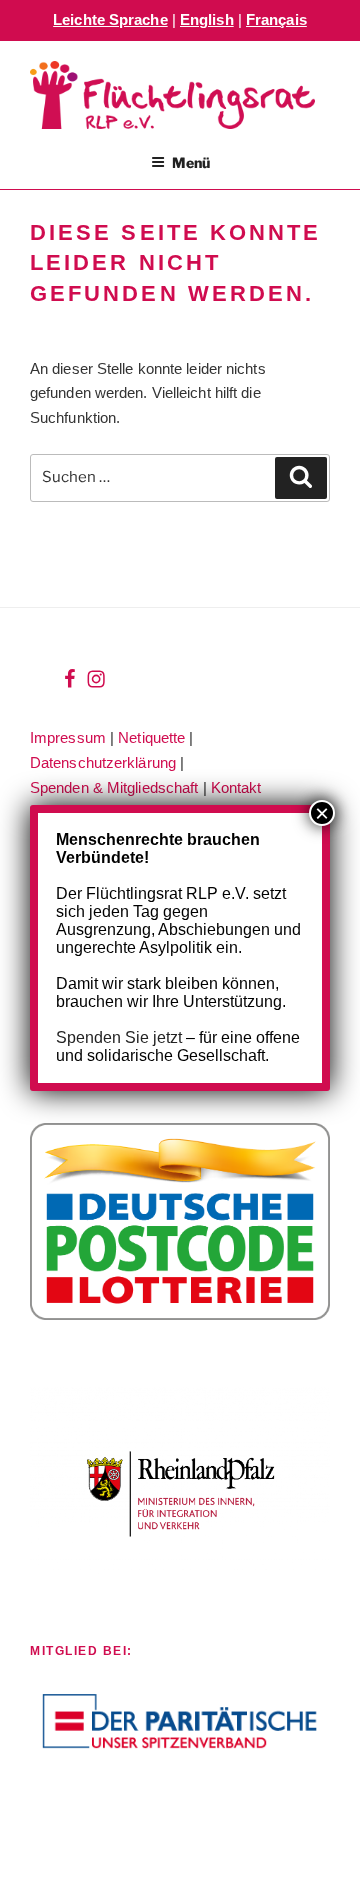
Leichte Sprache (110, 19)
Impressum (68, 737)
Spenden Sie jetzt (119, 1037)
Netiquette (151, 737)
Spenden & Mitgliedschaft (114, 787)
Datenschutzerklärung (103, 762)
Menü (191, 162)
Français (276, 19)
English (207, 19)
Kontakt (236, 787)
